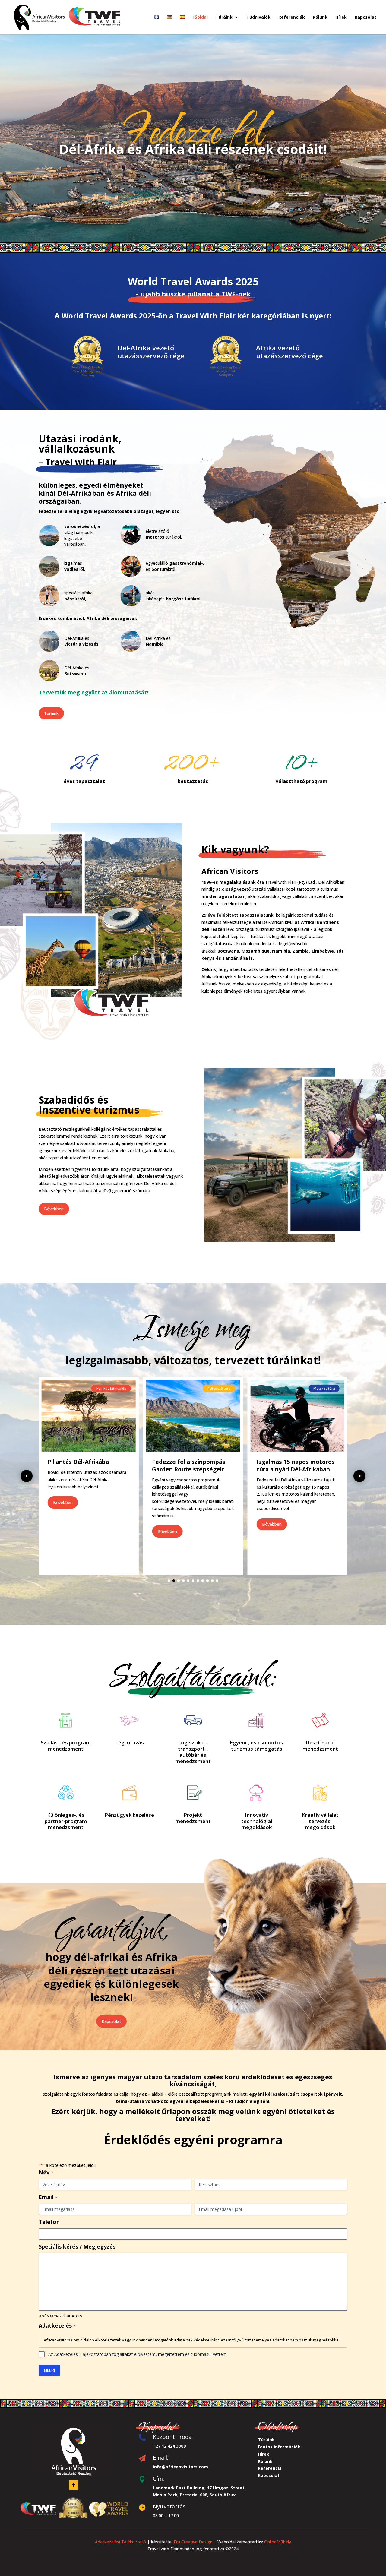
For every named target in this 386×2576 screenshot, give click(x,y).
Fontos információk (279, 2447)
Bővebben (54, 1209)
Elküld (49, 2370)
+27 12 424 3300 (169, 2446)
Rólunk (320, 17)
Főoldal (200, 17)
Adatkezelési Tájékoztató (120, 2542)
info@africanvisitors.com (180, 2467)
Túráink (51, 713)
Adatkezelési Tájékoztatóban (83, 2354)
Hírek (341, 17)
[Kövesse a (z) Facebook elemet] (74, 2485)
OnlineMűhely (277, 2542)
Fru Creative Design (193, 2542)
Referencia (270, 2468)
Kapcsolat (365, 17)
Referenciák (292, 17)
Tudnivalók (258, 17)
